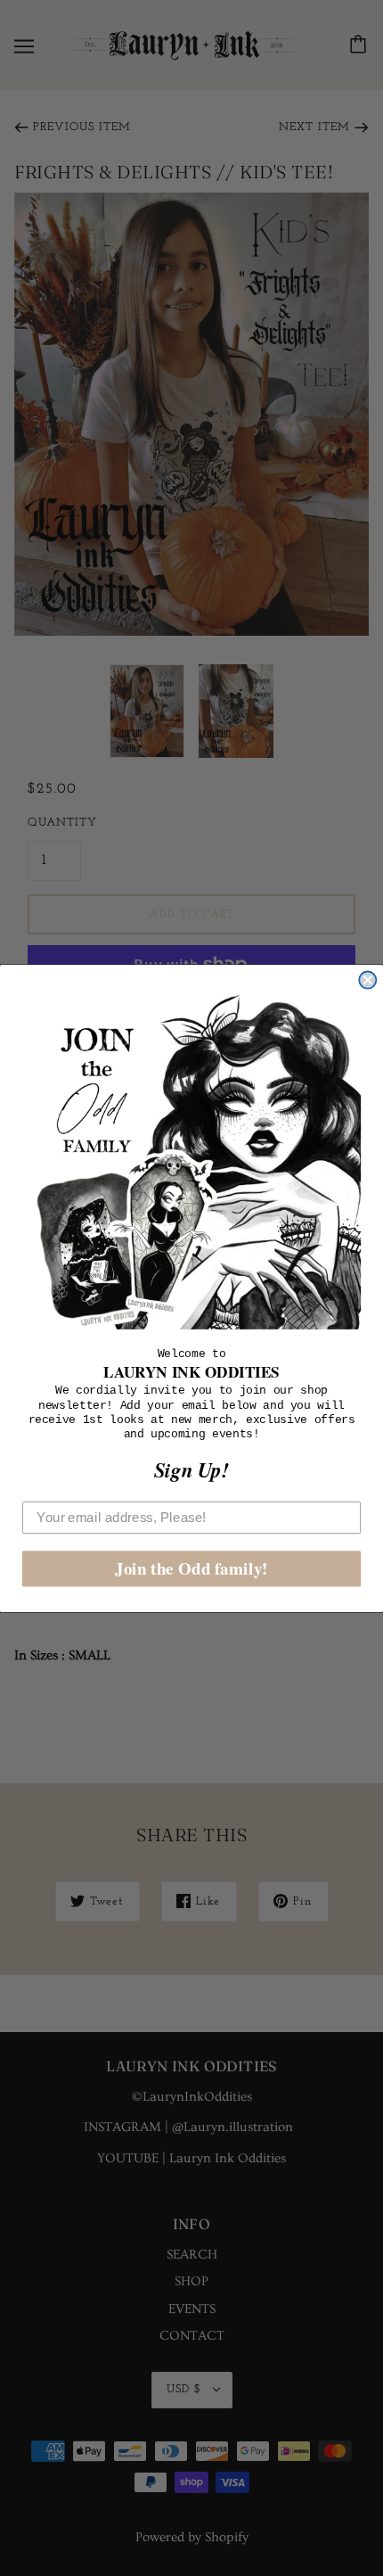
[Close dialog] (367, 979)
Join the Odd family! (191, 1568)
